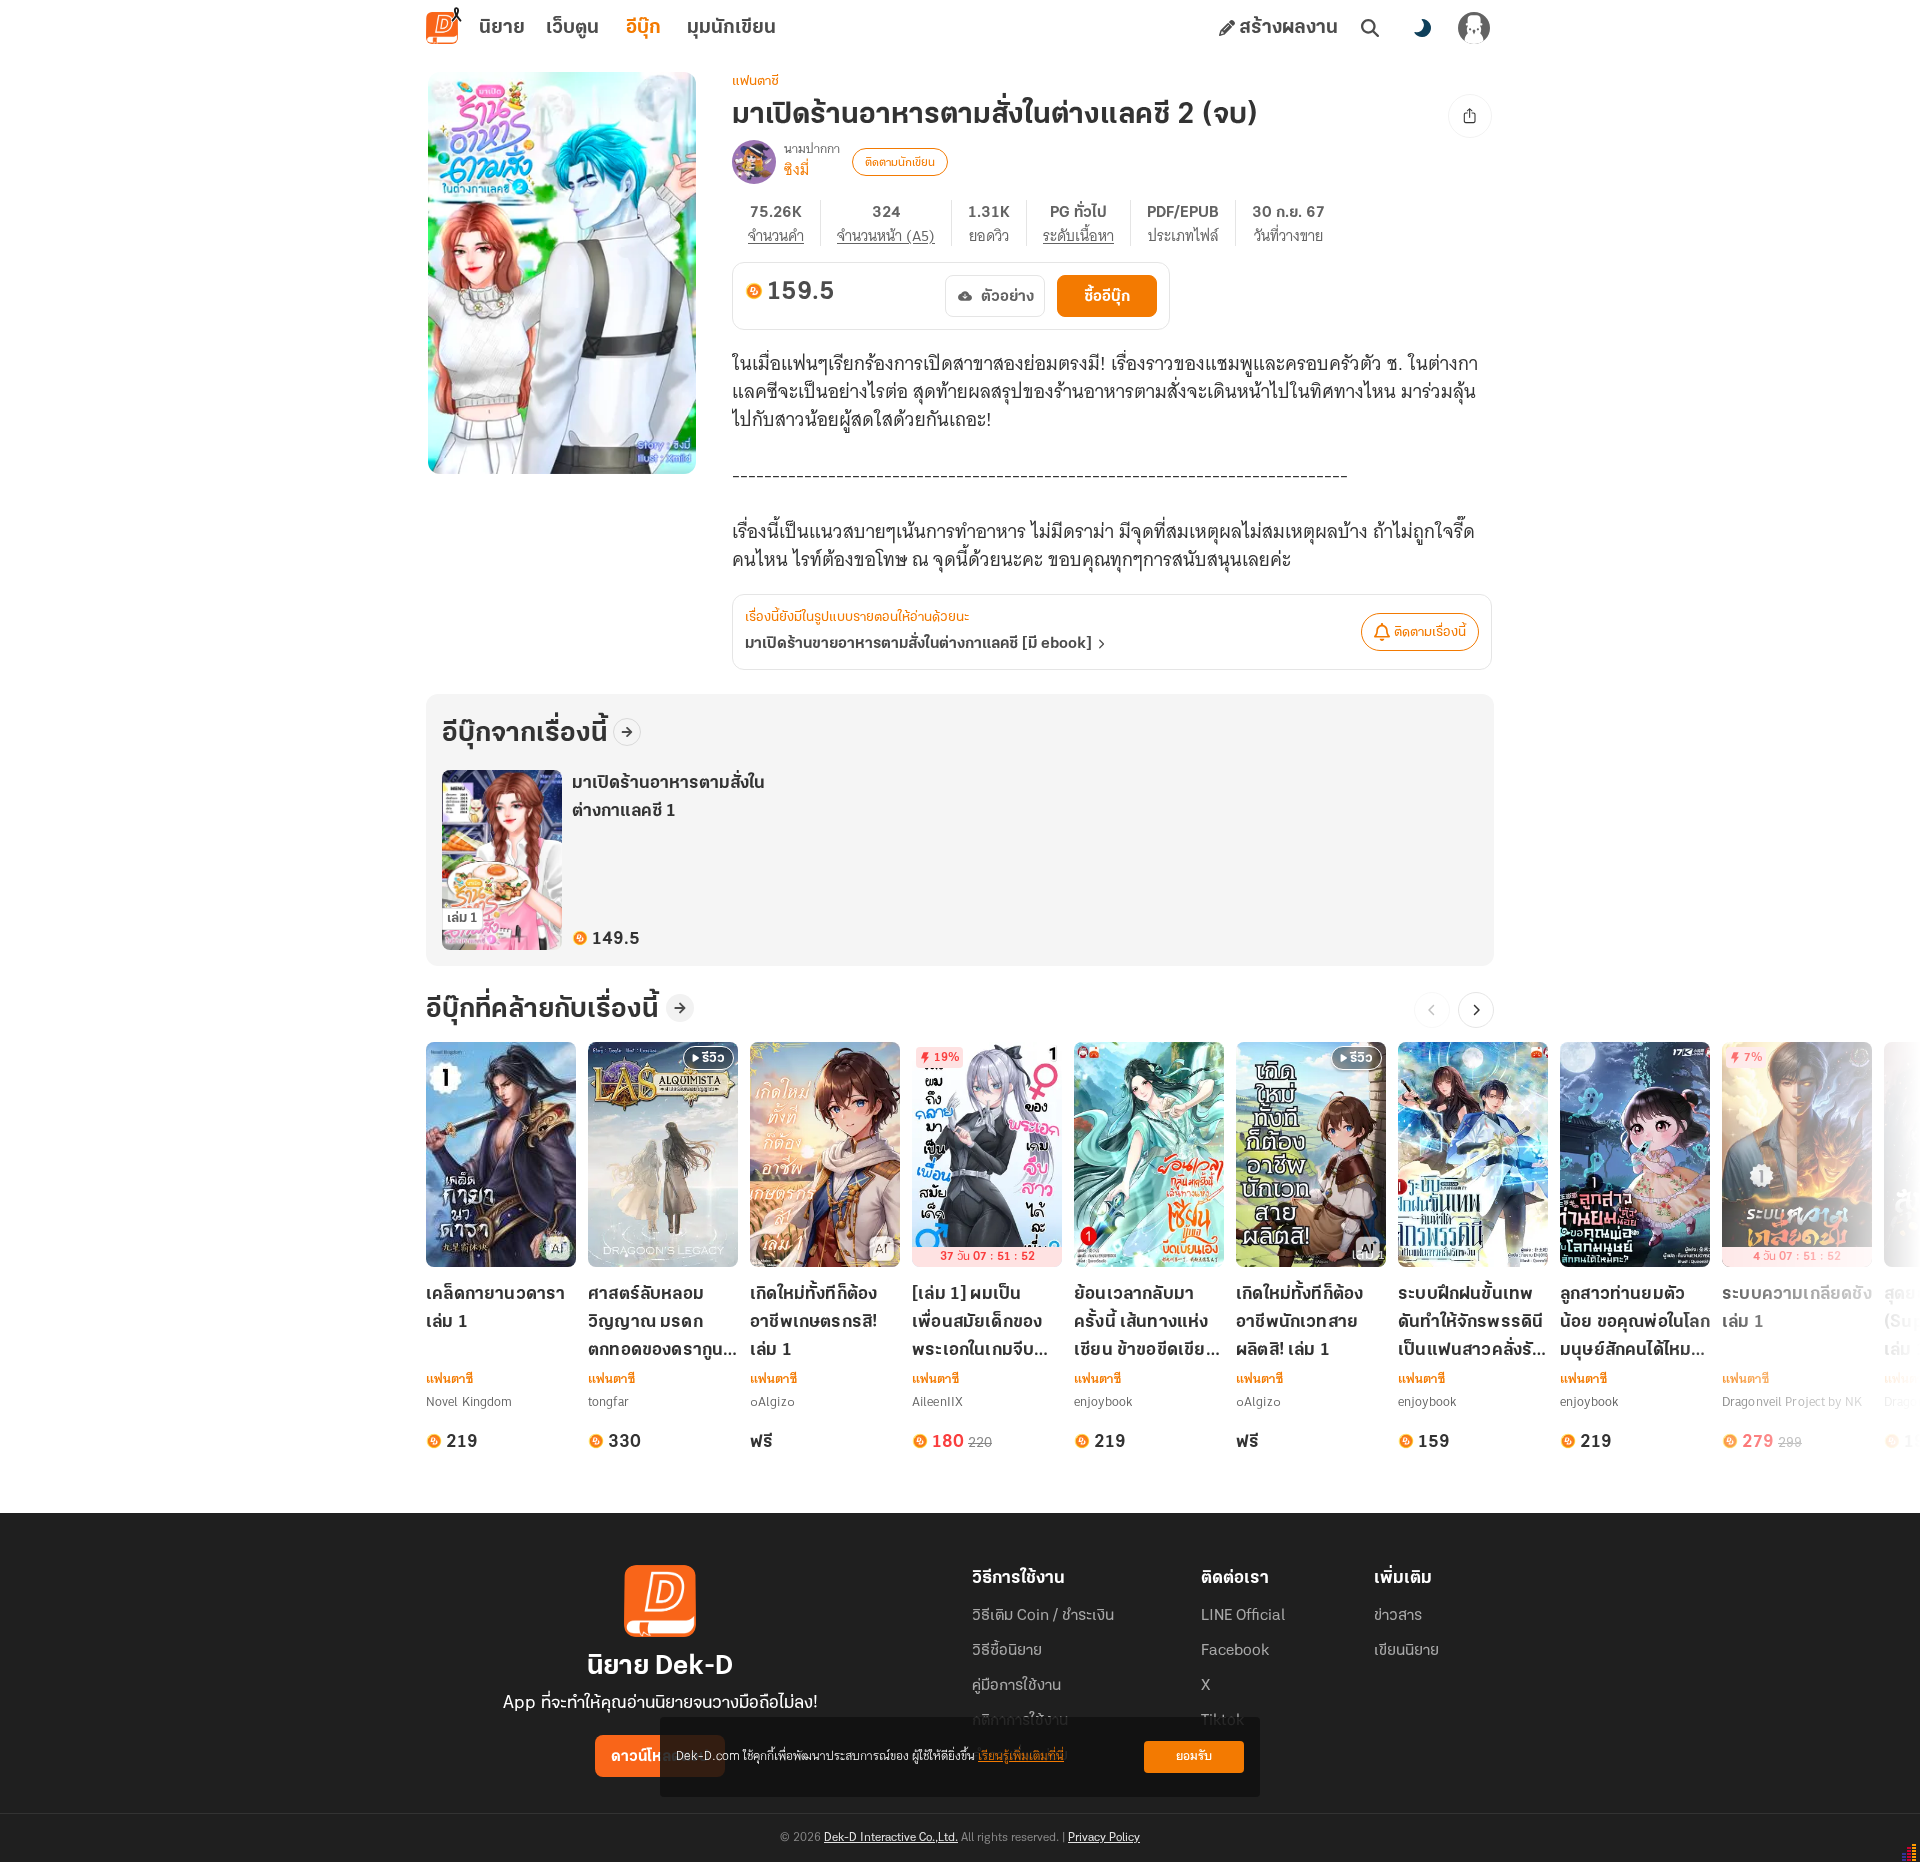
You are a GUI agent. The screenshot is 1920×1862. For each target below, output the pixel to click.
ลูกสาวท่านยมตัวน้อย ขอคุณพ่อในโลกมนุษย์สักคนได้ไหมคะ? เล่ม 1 (1635, 1324)
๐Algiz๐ (772, 1401)
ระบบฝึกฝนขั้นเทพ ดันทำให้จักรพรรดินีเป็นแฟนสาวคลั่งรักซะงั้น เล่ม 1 (1470, 1324)
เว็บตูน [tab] (572, 28)
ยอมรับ (1194, 1756)
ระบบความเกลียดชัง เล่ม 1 (1797, 1309)
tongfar (608, 1401)
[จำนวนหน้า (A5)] (894, 223)
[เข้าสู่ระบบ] (1474, 28)
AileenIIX (937, 1401)
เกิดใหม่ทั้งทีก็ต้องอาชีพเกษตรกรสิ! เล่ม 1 (813, 1323)
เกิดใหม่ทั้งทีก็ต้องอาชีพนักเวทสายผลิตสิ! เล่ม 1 (1299, 1323)
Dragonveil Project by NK (1792, 1401)
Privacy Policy (1104, 1838)
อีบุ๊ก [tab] (643, 28)
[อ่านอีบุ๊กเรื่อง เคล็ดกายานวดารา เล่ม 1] (501, 1154)
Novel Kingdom (469, 1401)
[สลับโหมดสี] (1422, 28)
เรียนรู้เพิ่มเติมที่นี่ (1021, 1756)
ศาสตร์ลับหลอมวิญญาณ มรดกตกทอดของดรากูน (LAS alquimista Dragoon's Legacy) (655, 1324)
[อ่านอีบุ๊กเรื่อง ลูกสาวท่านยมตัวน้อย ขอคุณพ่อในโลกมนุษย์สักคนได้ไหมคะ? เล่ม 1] (1635, 1154)
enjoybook (1103, 1401)
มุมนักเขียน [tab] (731, 28)
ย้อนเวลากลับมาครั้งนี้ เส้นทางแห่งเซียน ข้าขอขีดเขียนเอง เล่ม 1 (1145, 1324)
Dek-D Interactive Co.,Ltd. (891, 1838)
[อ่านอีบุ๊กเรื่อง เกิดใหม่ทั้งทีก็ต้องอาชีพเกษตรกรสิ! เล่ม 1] (825, 1154)
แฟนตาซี (755, 81)
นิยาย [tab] (502, 28)
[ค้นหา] (1370, 28)
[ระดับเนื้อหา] (1087, 223)
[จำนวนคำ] (784, 223)
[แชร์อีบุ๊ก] (1470, 116)
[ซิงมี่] (754, 162)
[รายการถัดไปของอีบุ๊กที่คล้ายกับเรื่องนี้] (1476, 1010)
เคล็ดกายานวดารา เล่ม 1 (496, 1309)
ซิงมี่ (796, 170)
